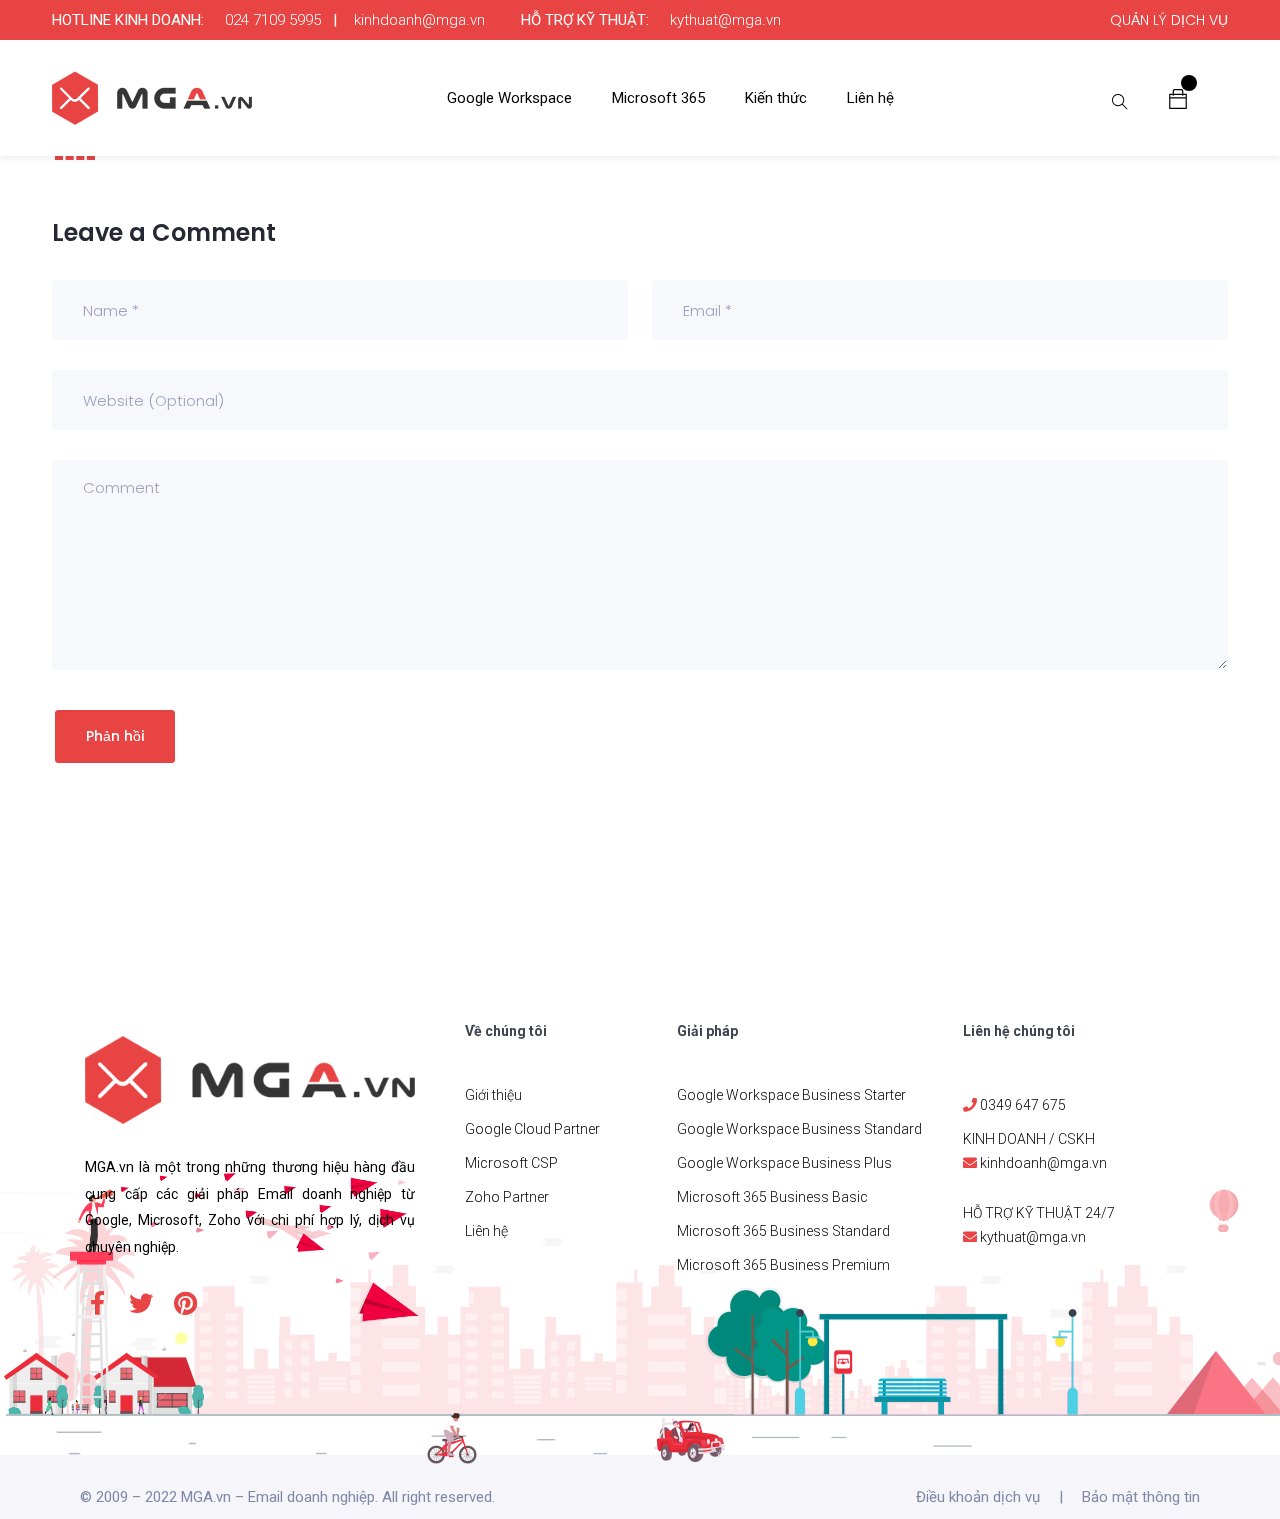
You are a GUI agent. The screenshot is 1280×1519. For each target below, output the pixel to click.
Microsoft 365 (658, 98)
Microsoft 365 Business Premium (783, 1265)
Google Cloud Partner (532, 1129)
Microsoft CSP (511, 1163)
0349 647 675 (1023, 1105)
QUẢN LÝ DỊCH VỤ (1169, 20)
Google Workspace (509, 98)
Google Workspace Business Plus (784, 1163)
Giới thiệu (493, 1095)
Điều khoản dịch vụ (978, 1497)
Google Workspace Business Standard (799, 1129)
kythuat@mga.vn (725, 20)
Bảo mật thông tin (1141, 1497)
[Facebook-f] (97, 1303)
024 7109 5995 (273, 20)
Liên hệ (870, 98)
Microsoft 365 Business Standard (783, 1231)
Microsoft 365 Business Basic (772, 1197)
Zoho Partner (507, 1197)
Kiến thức (776, 98)
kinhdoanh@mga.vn (419, 20)
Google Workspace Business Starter (791, 1095)
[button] (1178, 98)
